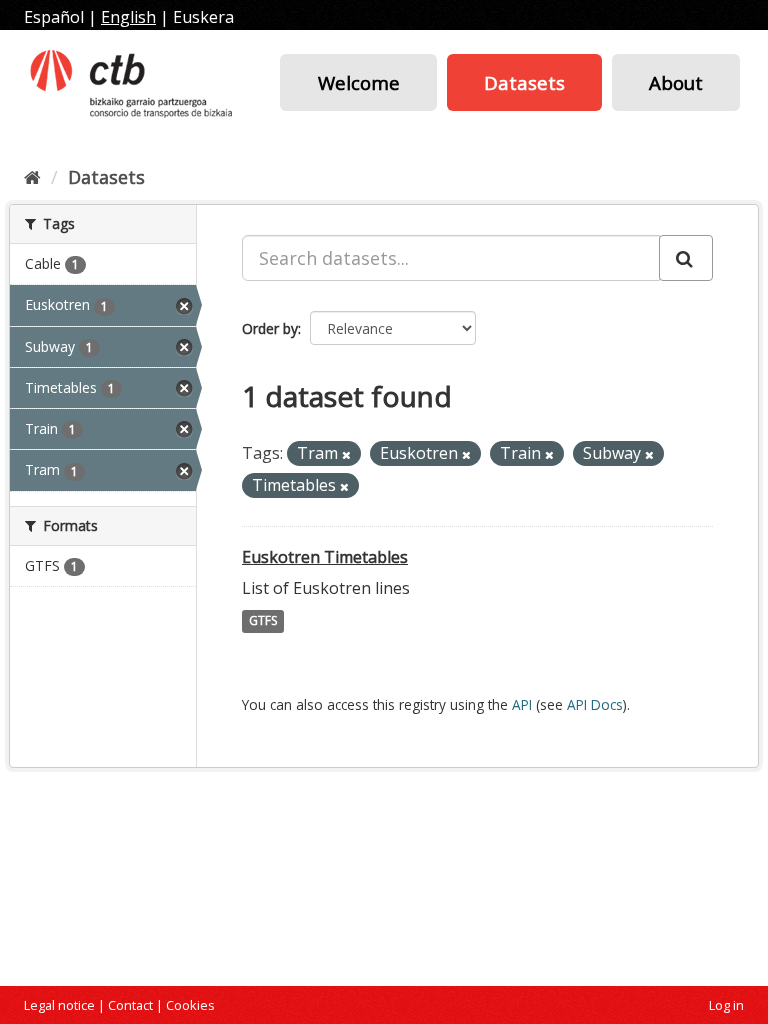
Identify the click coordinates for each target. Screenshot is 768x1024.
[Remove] (346, 454)
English (128, 17)
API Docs (595, 704)
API (522, 704)
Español (54, 17)
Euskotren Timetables (325, 557)
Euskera (203, 17)
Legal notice (59, 1005)
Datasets (524, 82)
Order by (270, 328)
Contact (130, 1005)
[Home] (32, 177)
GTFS (263, 621)
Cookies (190, 1005)
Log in (726, 1005)
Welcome (359, 82)
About (676, 82)
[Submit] (686, 258)
